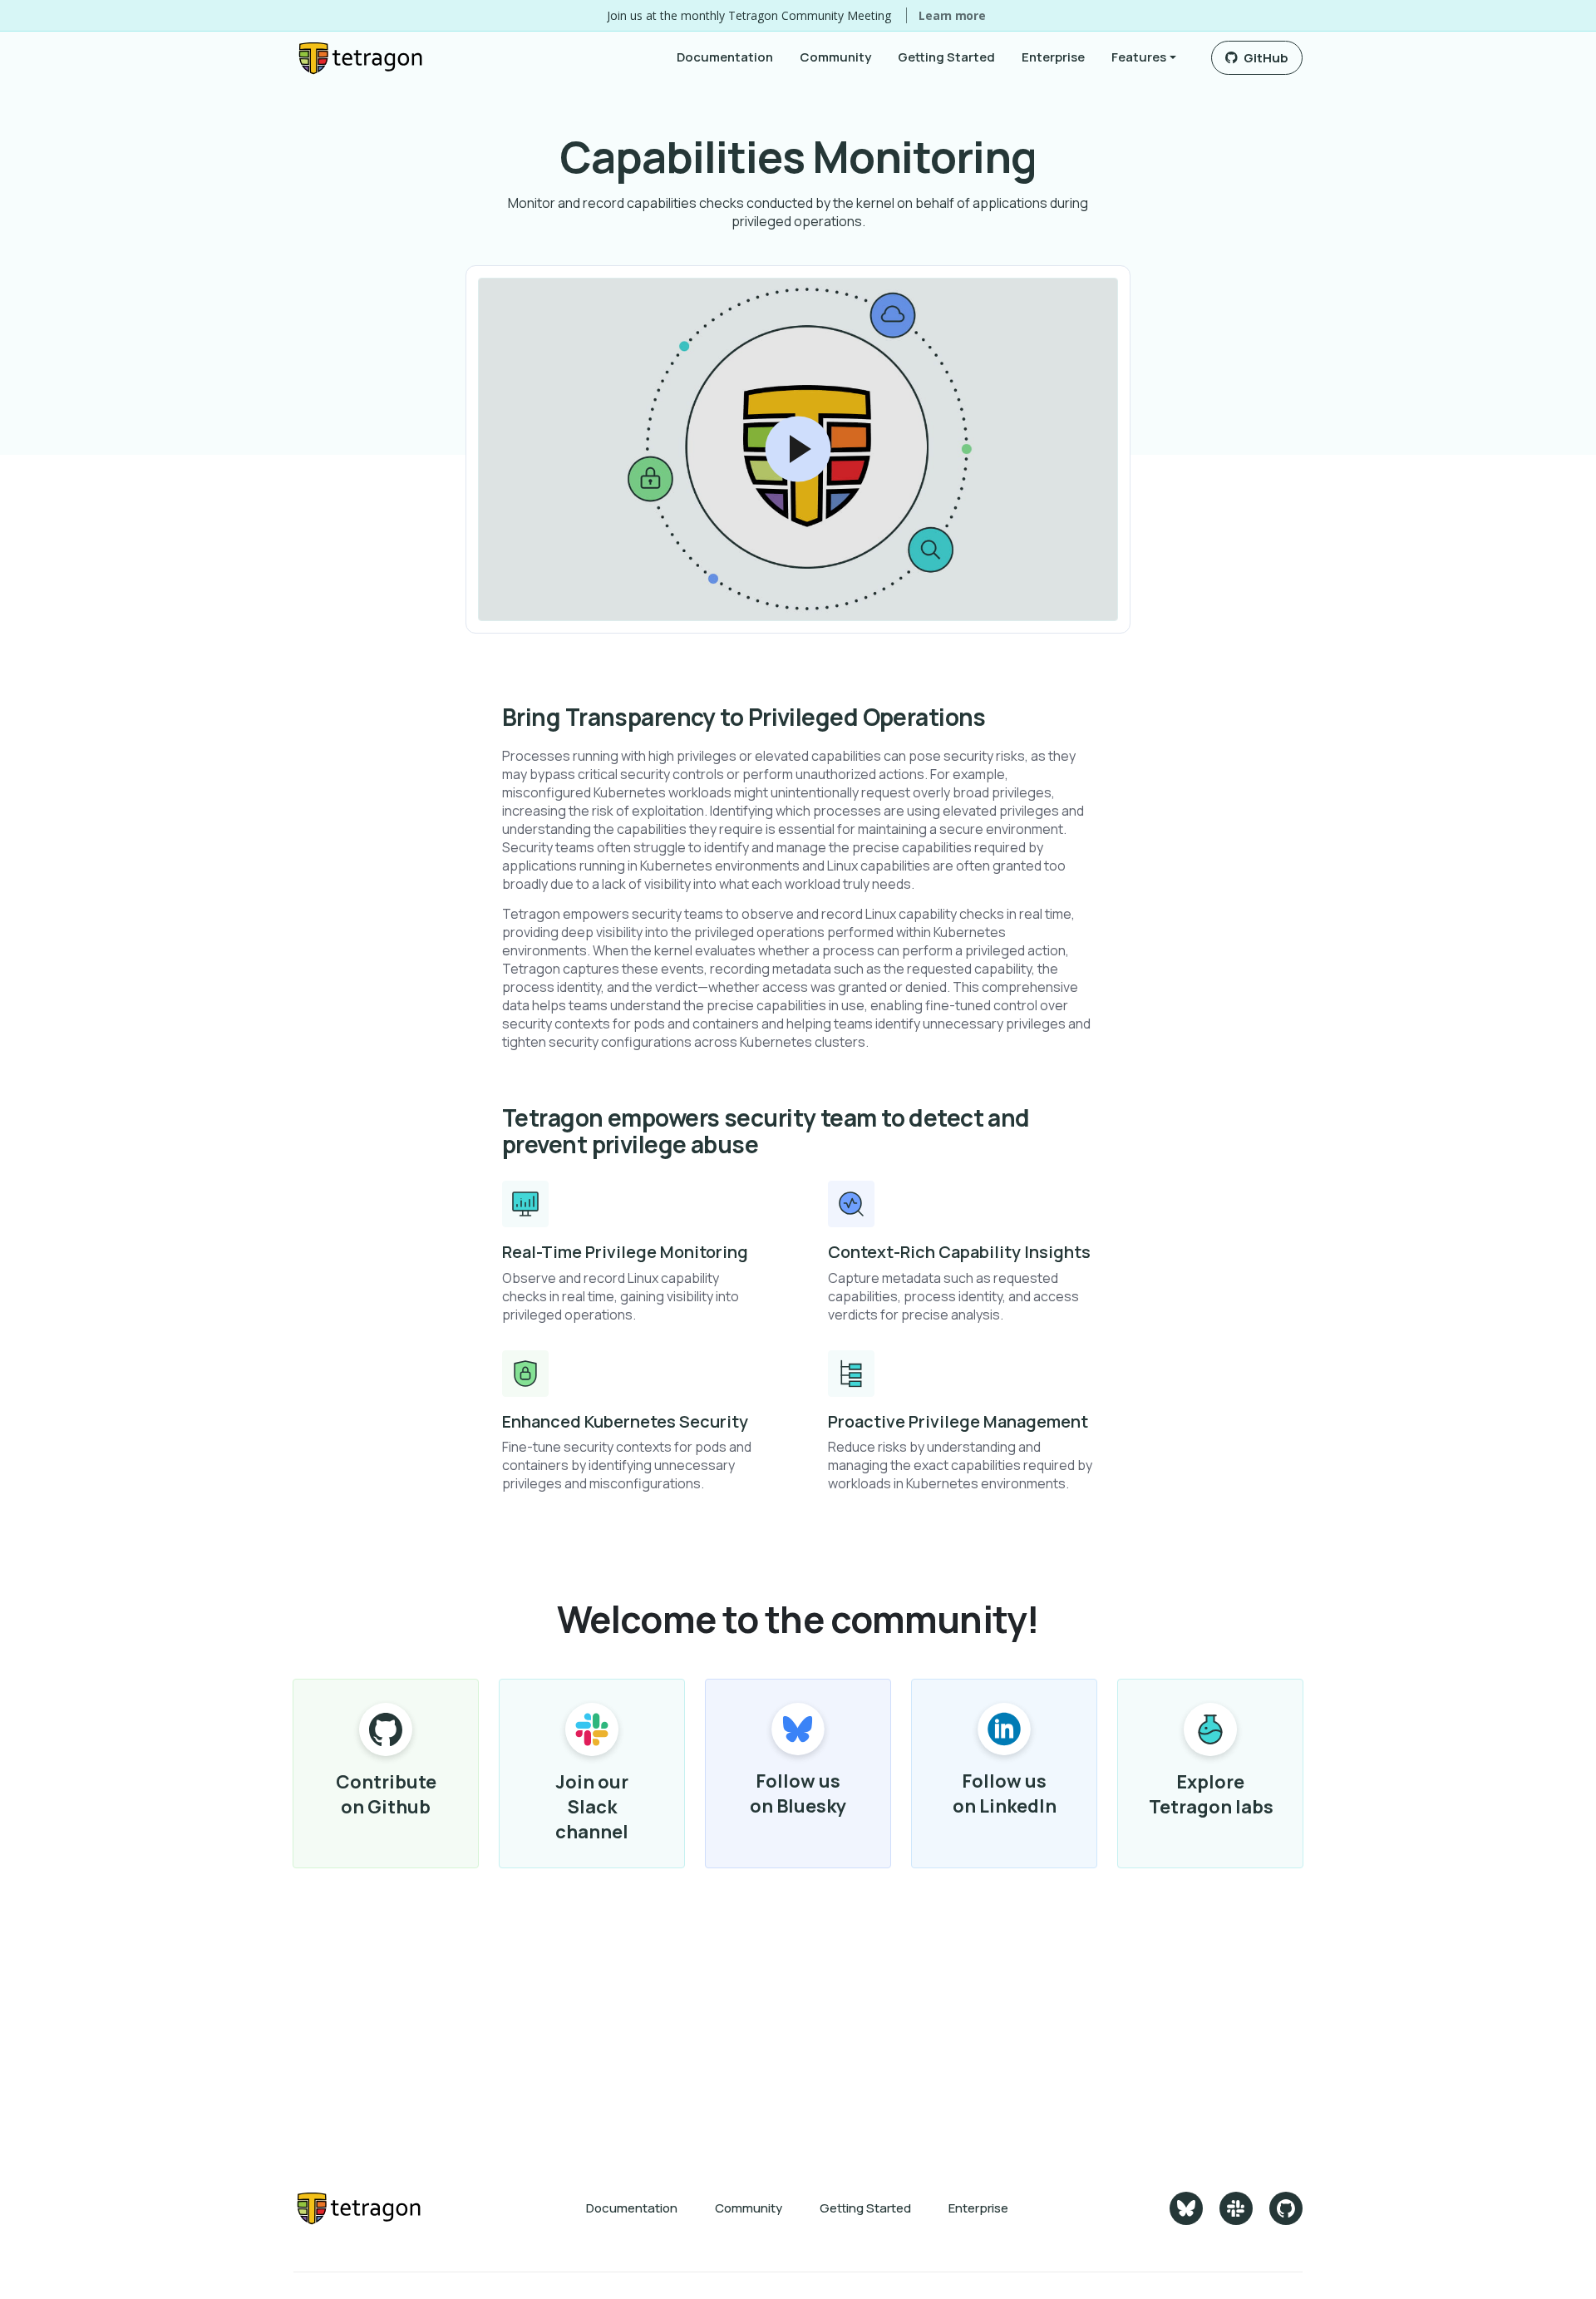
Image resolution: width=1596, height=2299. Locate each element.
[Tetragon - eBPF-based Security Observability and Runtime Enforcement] (359, 2208)
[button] (1144, 57)
